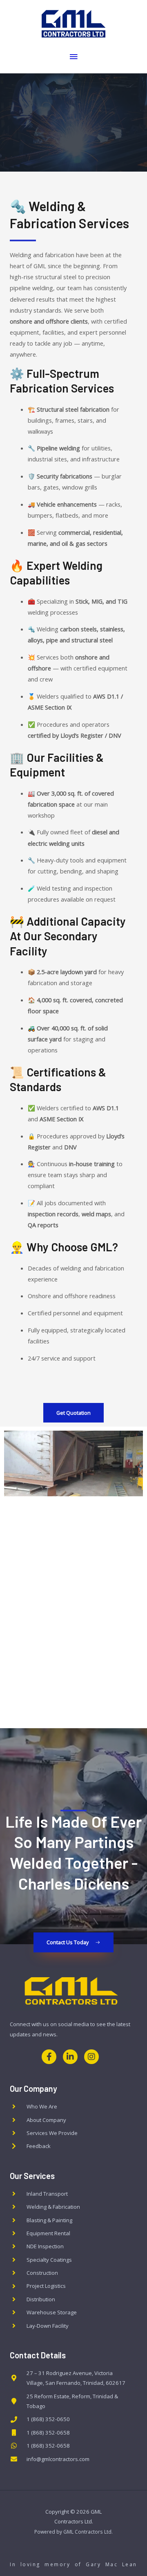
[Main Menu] (73, 57)
